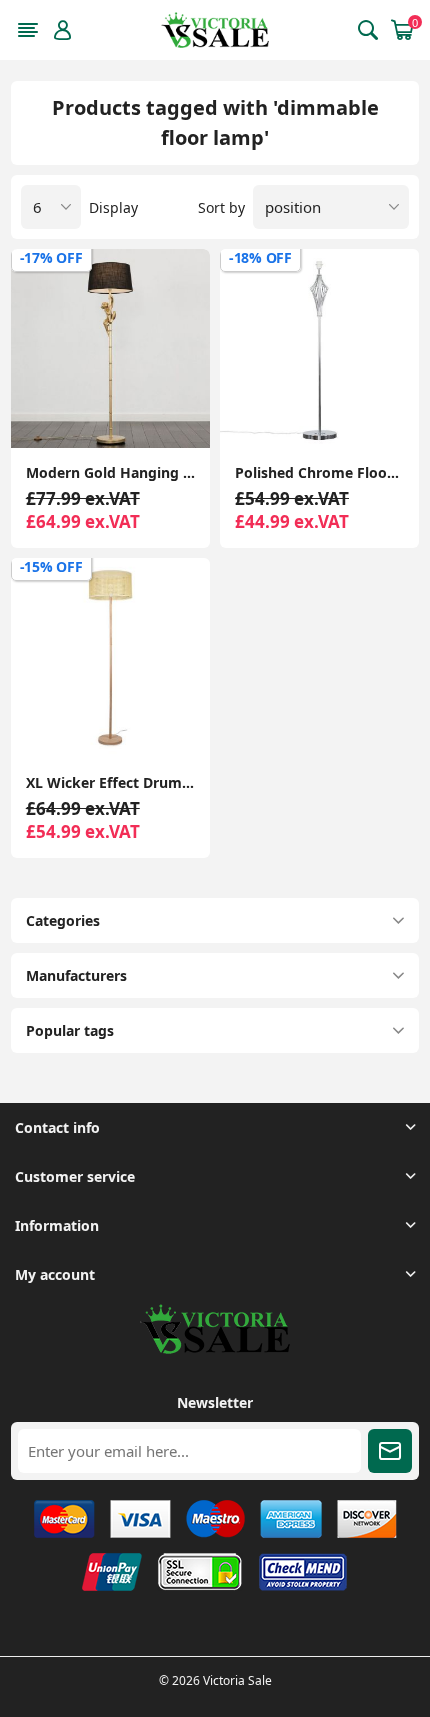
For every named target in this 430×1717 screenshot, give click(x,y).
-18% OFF (260, 257)
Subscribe (390, 1451)
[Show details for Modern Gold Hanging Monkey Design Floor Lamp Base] (110, 348)
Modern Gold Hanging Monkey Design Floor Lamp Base (110, 472)
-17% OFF (51, 257)
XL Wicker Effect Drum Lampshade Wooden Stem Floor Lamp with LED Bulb (110, 782)
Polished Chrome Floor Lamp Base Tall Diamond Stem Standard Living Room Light (319, 472)
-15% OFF (51, 566)
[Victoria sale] (215, 1348)
